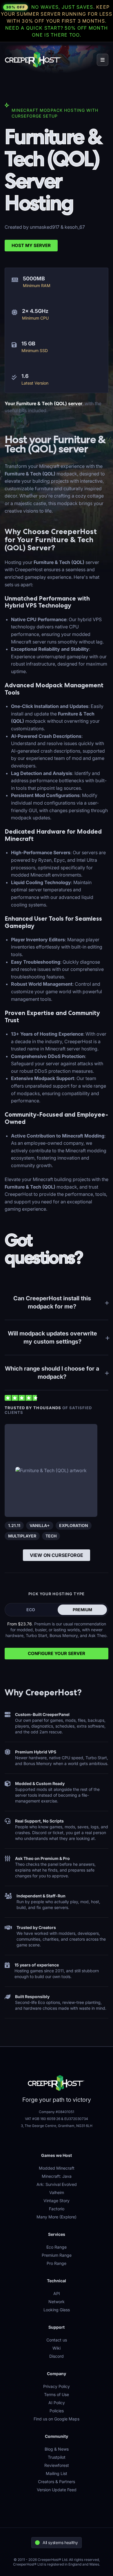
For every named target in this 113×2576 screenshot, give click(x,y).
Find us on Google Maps (57, 2419)
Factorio (57, 2209)
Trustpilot (57, 2457)
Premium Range (57, 2255)
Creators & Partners (57, 2482)
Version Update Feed (57, 2490)
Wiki (57, 2348)
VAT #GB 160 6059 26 (43, 2119)
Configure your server (57, 1653)
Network (57, 2302)
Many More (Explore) (57, 2217)
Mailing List (57, 2473)
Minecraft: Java (57, 2176)
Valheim (57, 2192)
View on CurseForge (57, 1555)
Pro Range (57, 2263)
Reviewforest (57, 2465)
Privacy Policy (57, 2386)
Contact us (57, 2340)
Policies (57, 2411)
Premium (82, 1610)
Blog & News (57, 2449)
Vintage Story (57, 2201)
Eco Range (57, 2247)
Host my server (31, 245)
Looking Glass (57, 2310)
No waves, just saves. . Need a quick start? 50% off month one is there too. (57, 21)
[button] (103, 60)
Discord (57, 2356)
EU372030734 (76, 2119)
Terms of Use (57, 2394)
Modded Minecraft (57, 2168)
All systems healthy (60, 2542)
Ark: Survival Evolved (57, 2184)
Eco (31, 1610)
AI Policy (57, 2403)
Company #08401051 (57, 2112)
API (57, 2293)
